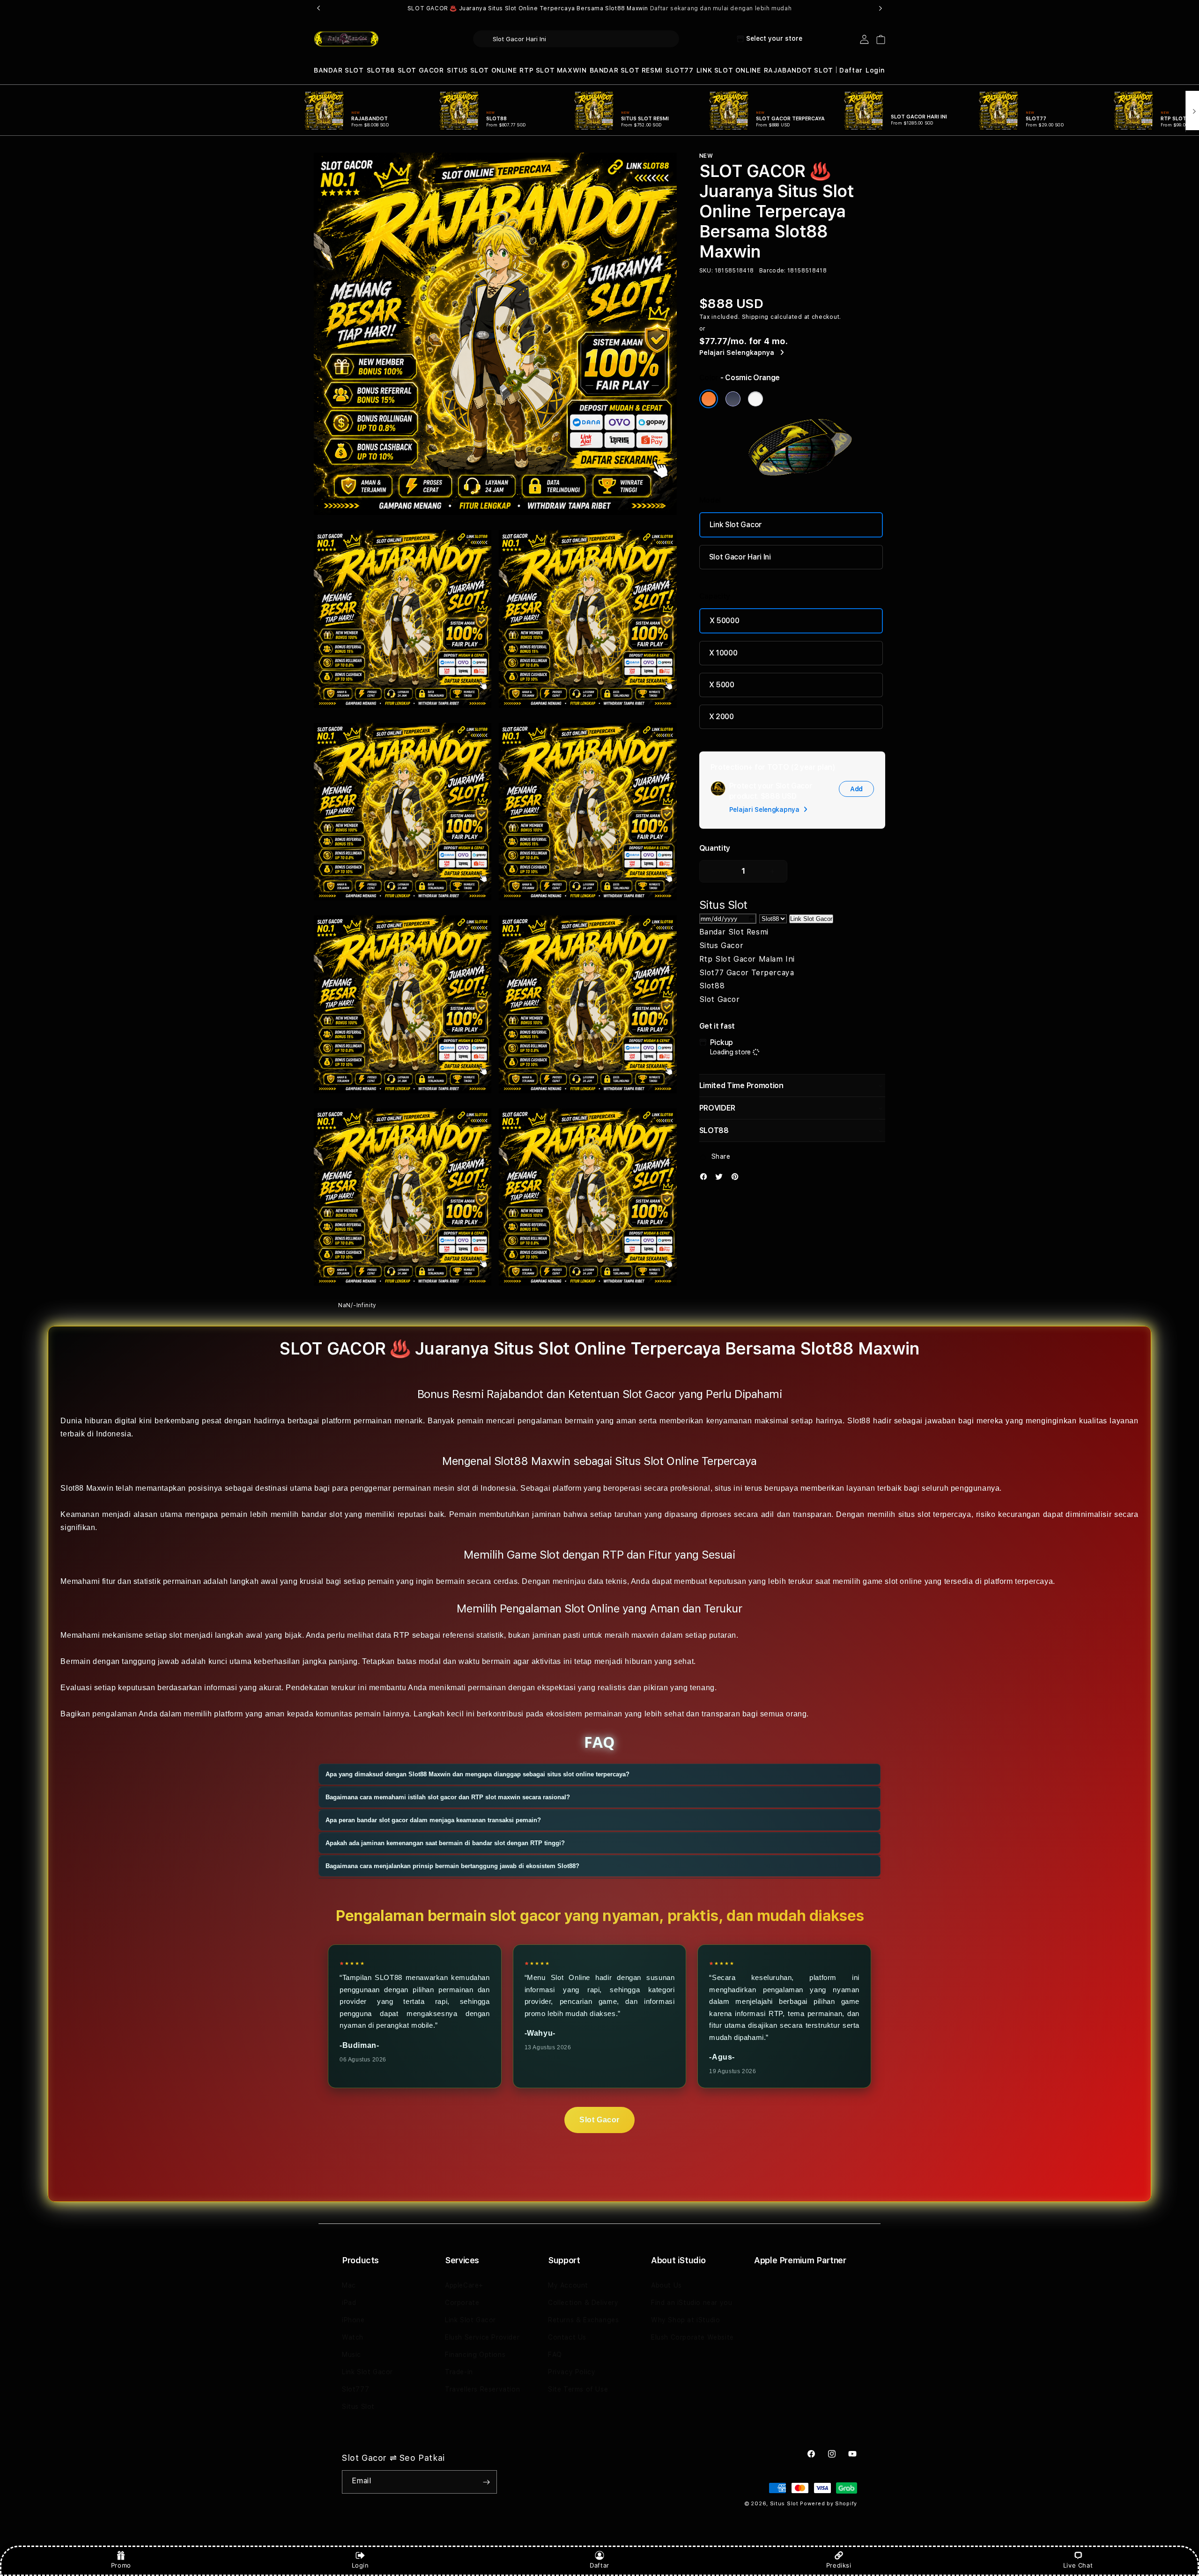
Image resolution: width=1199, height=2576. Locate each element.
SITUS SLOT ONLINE (482, 70)
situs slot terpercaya (935, 1514)
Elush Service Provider (482, 2337)
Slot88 (859, 1421)
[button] (339, 70)
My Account (568, 2285)
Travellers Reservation (482, 2389)
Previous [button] (318, 8)
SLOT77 (680, 70)
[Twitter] (721, 1179)
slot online (903, 1581)
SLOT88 (381, 70)
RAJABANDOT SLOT (799, 70)
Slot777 (355, 2389)
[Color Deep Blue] (733, 399)
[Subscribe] (486, 2482)
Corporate (462, 2303)
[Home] (346, 39)
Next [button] (881, 8)
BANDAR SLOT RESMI (626, 70)
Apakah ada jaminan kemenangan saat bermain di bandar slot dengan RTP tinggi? (445, 1843)
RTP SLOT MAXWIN (553, 70)
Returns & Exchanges (583, 2320)
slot (175, 1635)
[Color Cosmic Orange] (709, 399)
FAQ (555, 2355)
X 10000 (723, 653)
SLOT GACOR (421, 70)
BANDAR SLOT (339, 70)
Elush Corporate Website (692, 2337)
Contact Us (567, 2337)
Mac (349, 2285)
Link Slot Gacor (736, 525)
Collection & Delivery (583, 2303)
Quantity (715, 848)
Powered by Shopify (829, 2504)
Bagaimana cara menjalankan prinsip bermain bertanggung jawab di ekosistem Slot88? (452, 1866)
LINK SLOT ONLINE (729, 70)
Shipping (755, 317)
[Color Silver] (755, 399)
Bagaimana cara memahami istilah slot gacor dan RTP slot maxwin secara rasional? (448, 1797)
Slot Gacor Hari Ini (740, 557)
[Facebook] (706, 1179)
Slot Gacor (599, 2120)
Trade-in (459, 2372)
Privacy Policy (572, 2372)
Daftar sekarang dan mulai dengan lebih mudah (721, 8)
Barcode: (773, 271)
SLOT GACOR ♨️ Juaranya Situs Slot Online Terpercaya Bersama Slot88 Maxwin (599, 8)
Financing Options (475, 2355)
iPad (349, 2303)
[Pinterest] (737, 1179)
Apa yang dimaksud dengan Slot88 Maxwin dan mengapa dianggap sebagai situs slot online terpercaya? (477, 1774)
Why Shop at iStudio (685, 2320)
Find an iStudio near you (692, 2303)
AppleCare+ (464, 2285)
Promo (121, 2565)
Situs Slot (358, 2407)
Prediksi (839, 2565)
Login (360, 2565)
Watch (353, 2337)
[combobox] (576, 39)
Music (352, 2355)
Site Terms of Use (578, 2389)
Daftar (599, 2565)
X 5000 (722, 685)
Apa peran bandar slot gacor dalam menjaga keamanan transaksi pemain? (433, 1820)
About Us (666, 2285)
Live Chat (1078, 2565)
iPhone (353, 2320)
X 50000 (725, 621)
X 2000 (722, 717)
